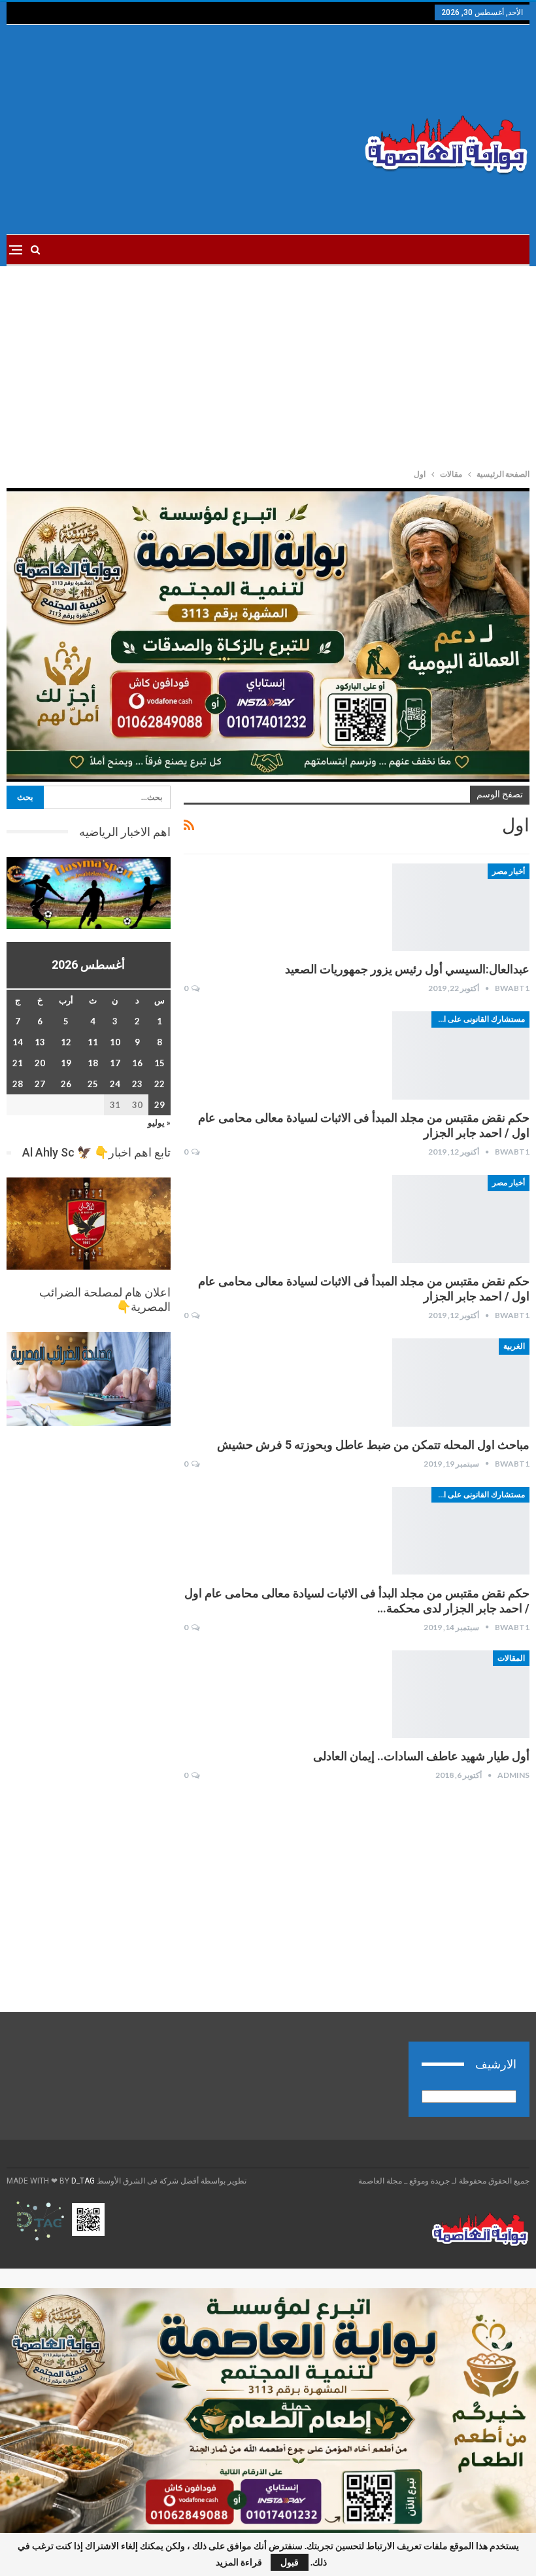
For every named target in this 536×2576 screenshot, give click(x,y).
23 (137, 1084)
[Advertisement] (179, 130)
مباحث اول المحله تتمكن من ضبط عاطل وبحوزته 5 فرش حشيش (373, 1445)
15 (159, 1063)
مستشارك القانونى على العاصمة (478, 1019)
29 (159, 1105)
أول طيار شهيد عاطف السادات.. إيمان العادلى (421, 1756)
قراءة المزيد (239, 2562)
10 (115, 1042)
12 (66, 1042)
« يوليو (159, 1123)
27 (40, 1084)
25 (93, 1084)
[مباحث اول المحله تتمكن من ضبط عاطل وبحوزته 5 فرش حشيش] (461, 1382)
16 (137, 1063)
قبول (290, 2562)
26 (66, 1084)
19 (66, 1063)
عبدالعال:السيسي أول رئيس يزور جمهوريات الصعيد (407, 969)
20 (40, 1063)
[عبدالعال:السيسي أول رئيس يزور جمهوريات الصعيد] (461, 907)
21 (18, 1063)
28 (18, 1084)
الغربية (514, 1346)
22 (159, 1084)
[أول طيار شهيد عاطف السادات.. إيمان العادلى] (461, 1694)
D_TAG (82, 2181)
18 (93, 1063)
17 (115, 1063)
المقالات (511, 1658)
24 (115, 1084)
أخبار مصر (509, 871)
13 (40, 1042)
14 (18, 1042)
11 (93, 1042)
